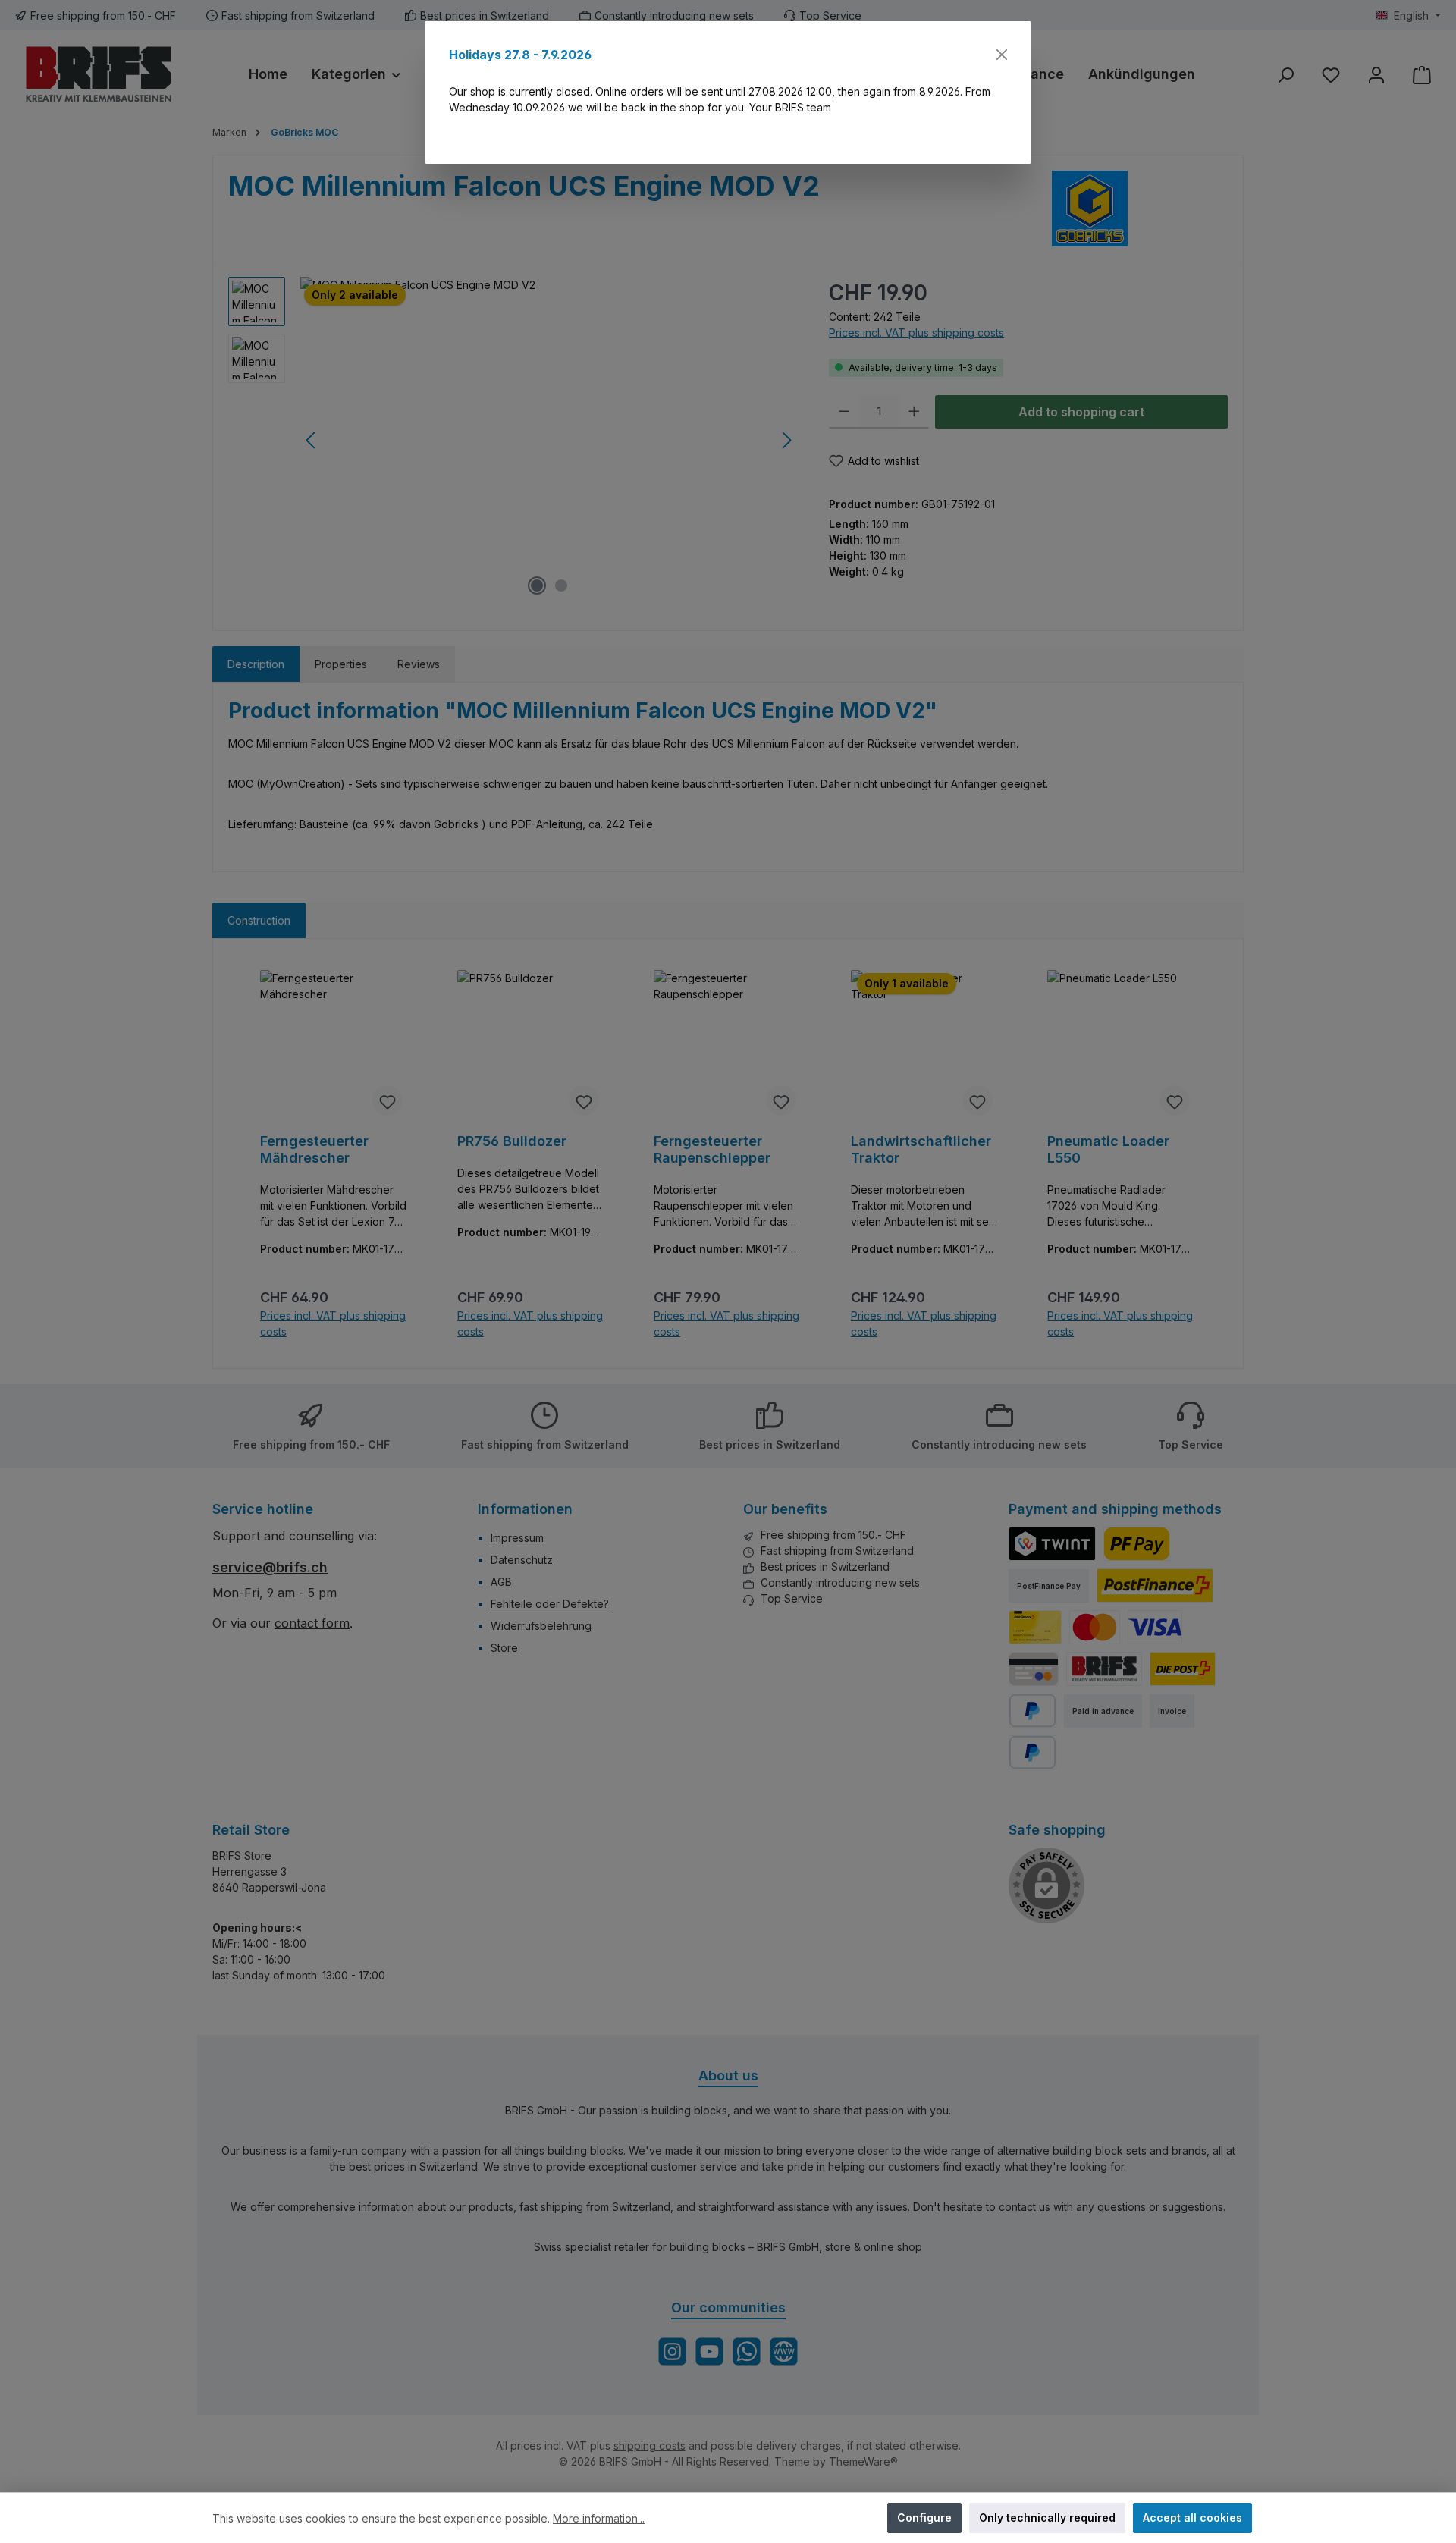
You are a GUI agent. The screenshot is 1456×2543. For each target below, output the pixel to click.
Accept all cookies (1192, 2518)
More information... (599, 2518)
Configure (924, 2518)
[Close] (1002, 55)
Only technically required (1047, 2518)
